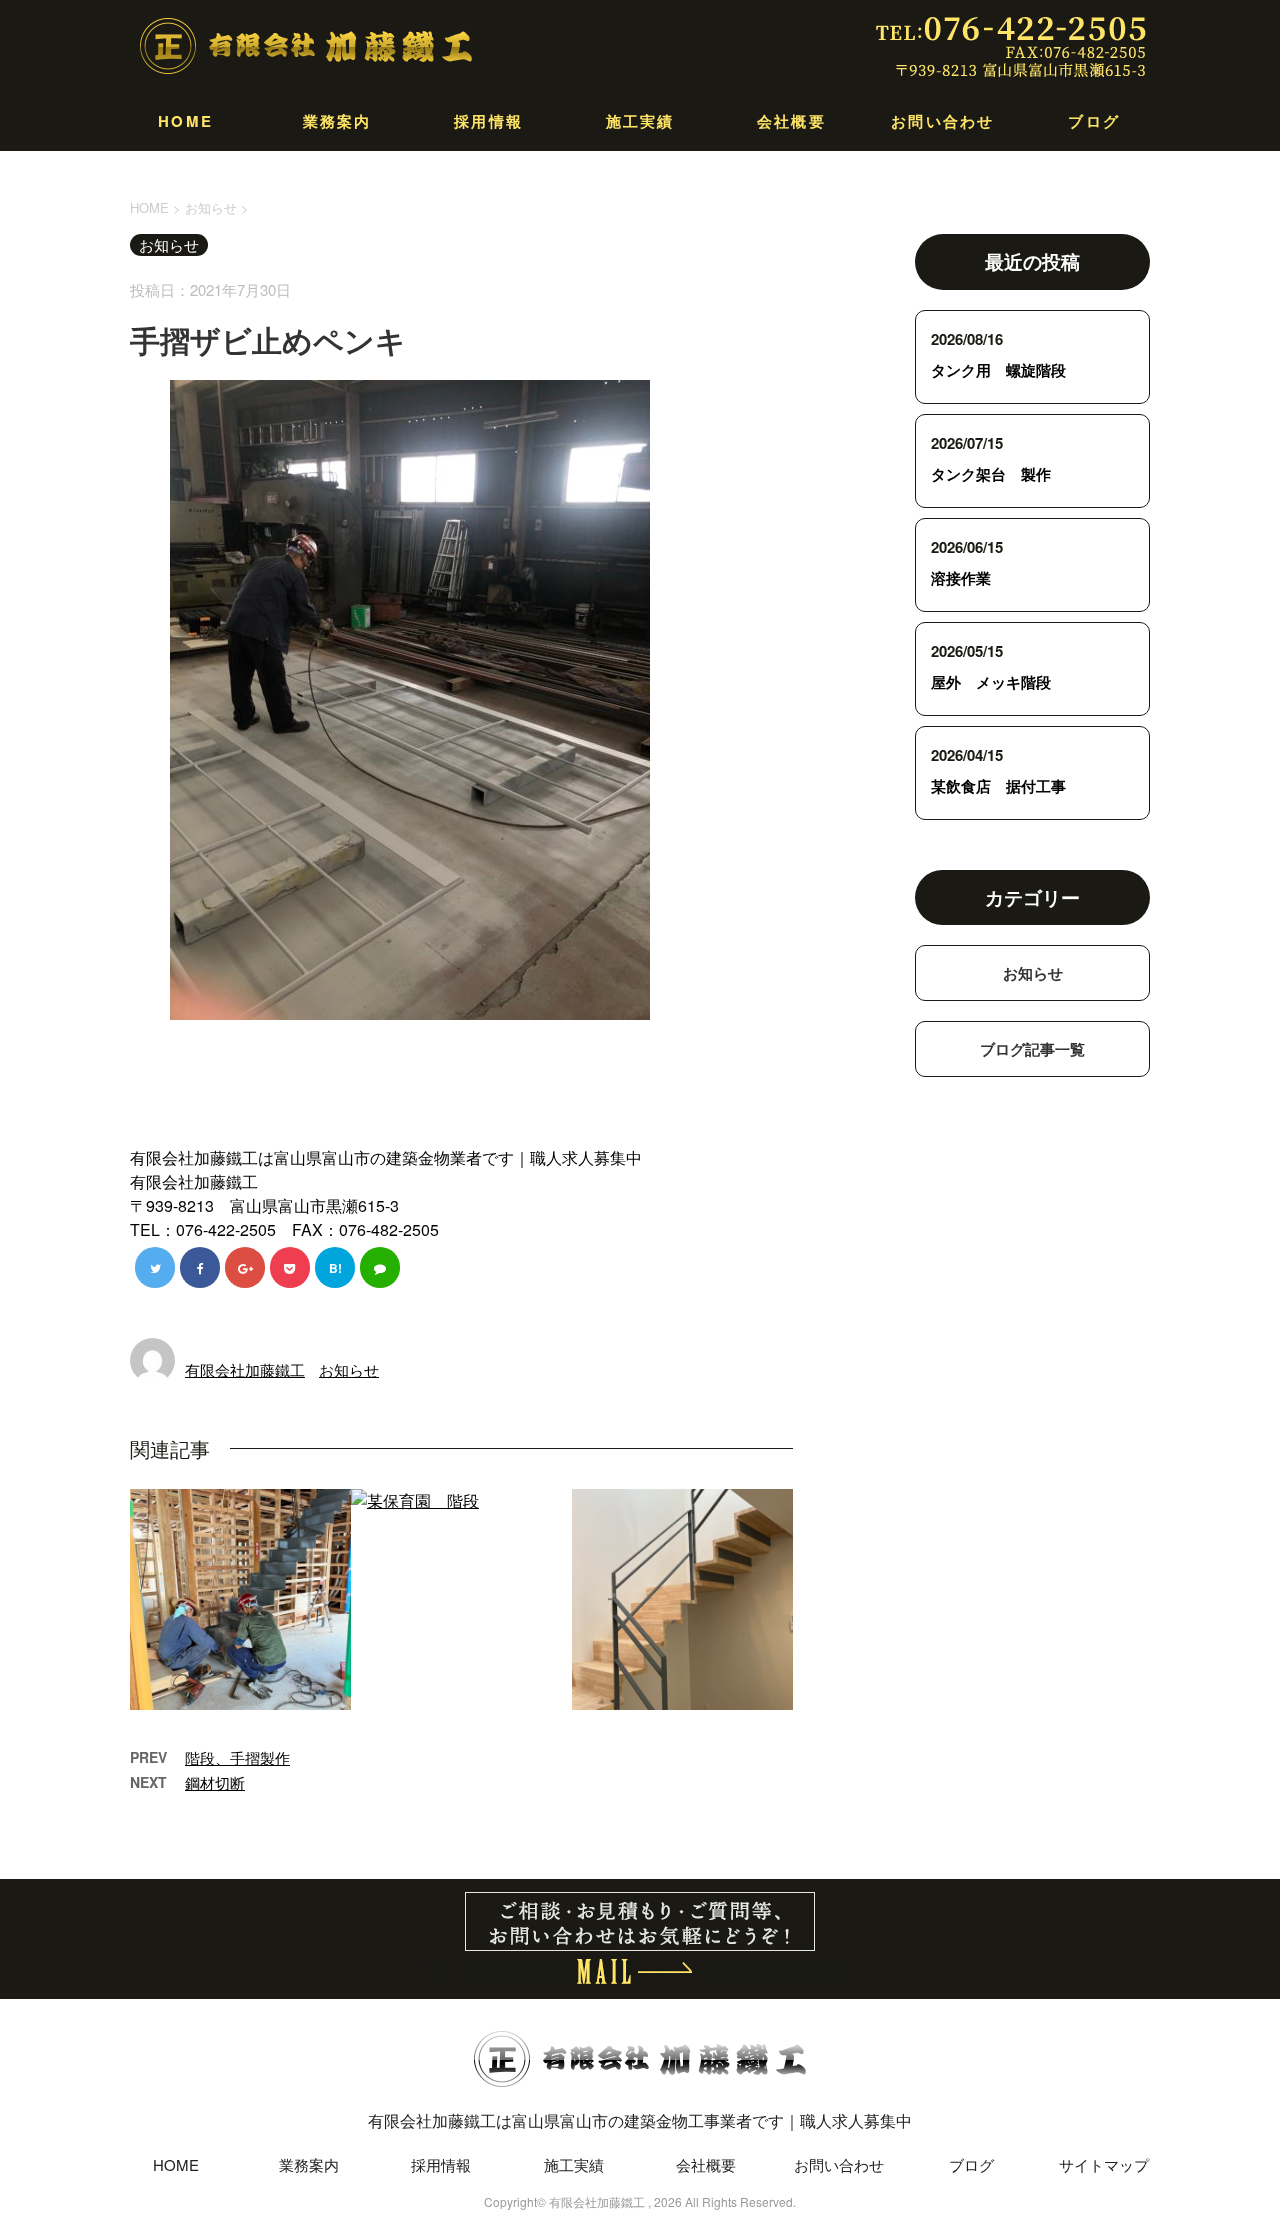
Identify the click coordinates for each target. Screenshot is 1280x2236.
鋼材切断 (215, 1782)
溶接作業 (961, 578)
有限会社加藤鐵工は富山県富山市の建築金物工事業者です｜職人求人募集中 (640, 2120)
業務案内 (337, 121)
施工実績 (640, 121)
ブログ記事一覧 (1032, 1049)
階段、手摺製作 (237, 1757)
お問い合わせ (943, 121)
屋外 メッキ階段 (991, 682)
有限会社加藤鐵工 (245, 1369)
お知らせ (349, 1369)
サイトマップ (1104, 2164)
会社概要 (791, 121)
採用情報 (488, 121)
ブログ (1094, 121)
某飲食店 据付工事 (998, 786)
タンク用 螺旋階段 (998, 370)
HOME (185, 121)
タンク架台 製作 (991, 474)
